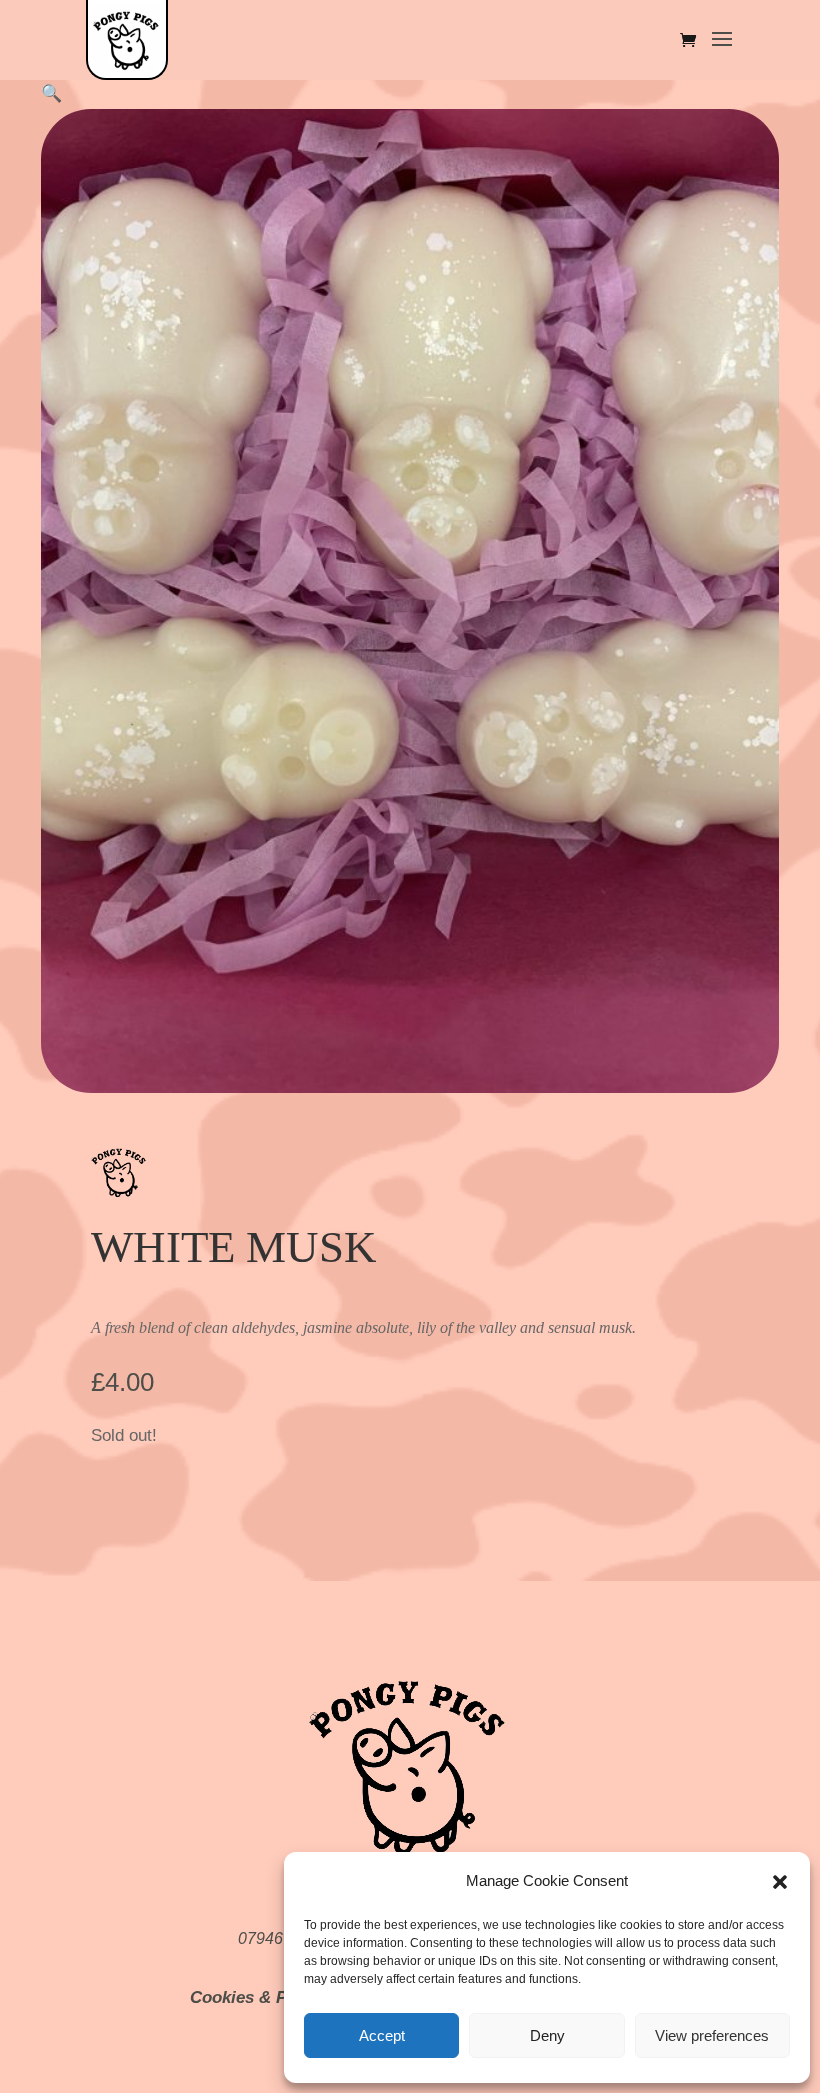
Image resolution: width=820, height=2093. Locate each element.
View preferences (712, 2035)
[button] (780, 1882)
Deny (547, 2035)
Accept (382, 2035)
